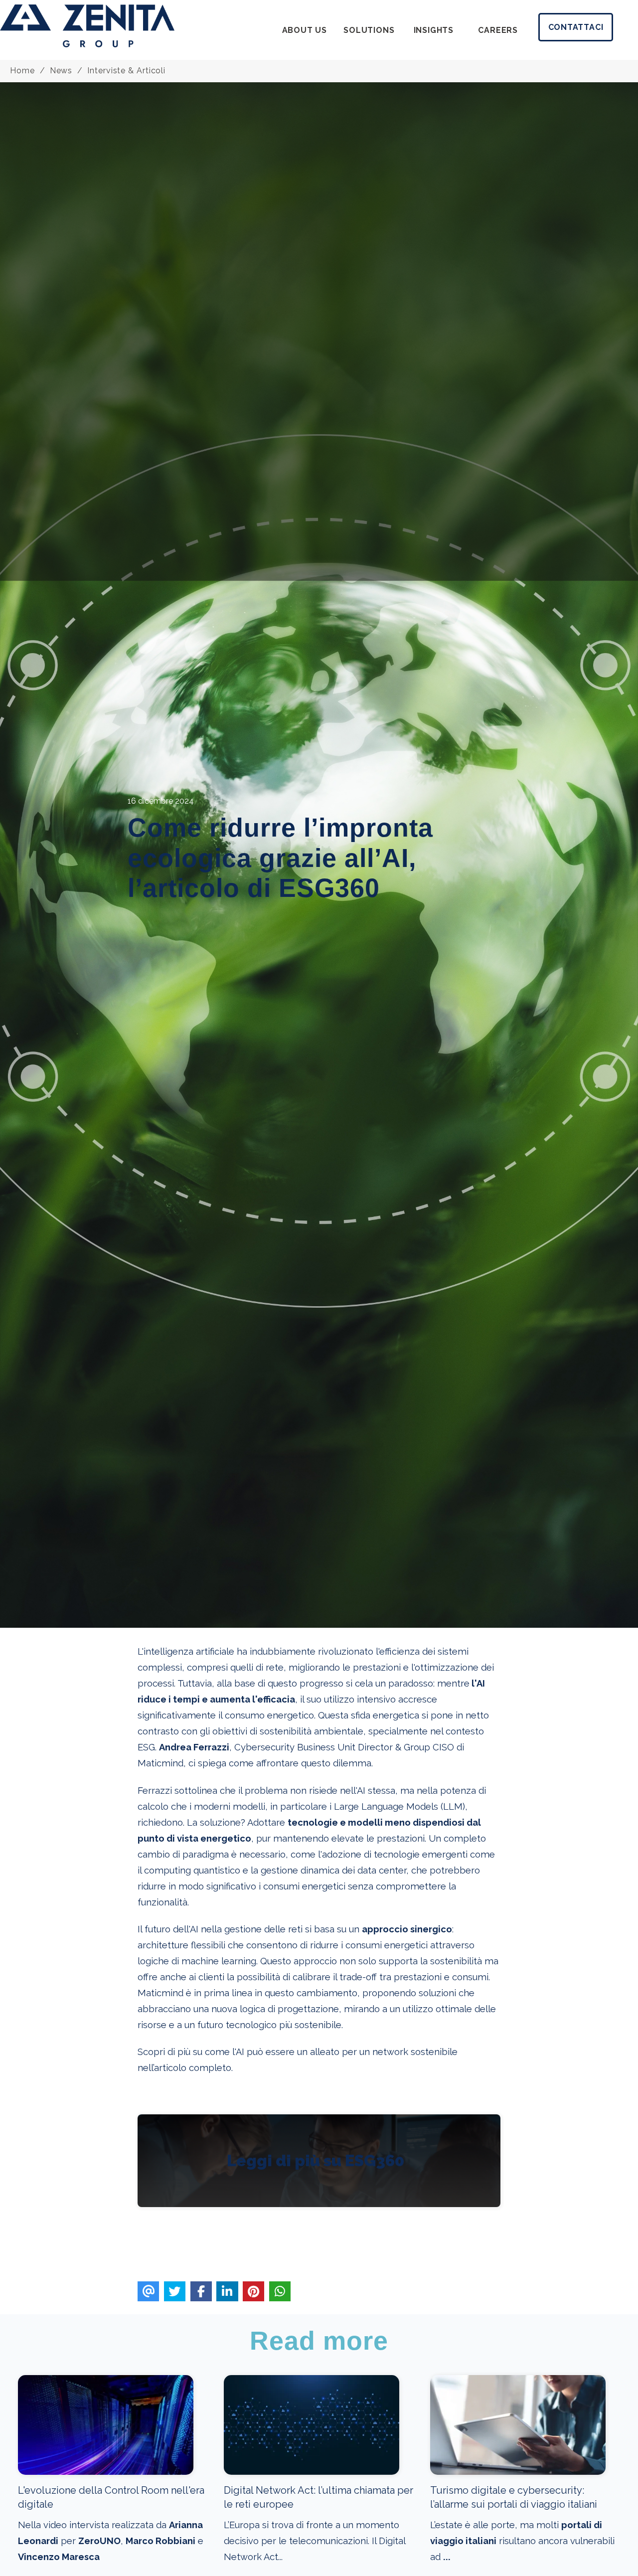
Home (22, 71)
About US (305, 30)
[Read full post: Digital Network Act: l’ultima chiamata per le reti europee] (312, 2472)
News (61, 71)
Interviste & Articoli (126, 71)
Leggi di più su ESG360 (316, 2160)
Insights (434, 30)
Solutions (369, 30)
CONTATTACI (576, 27)
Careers (498, 30)
